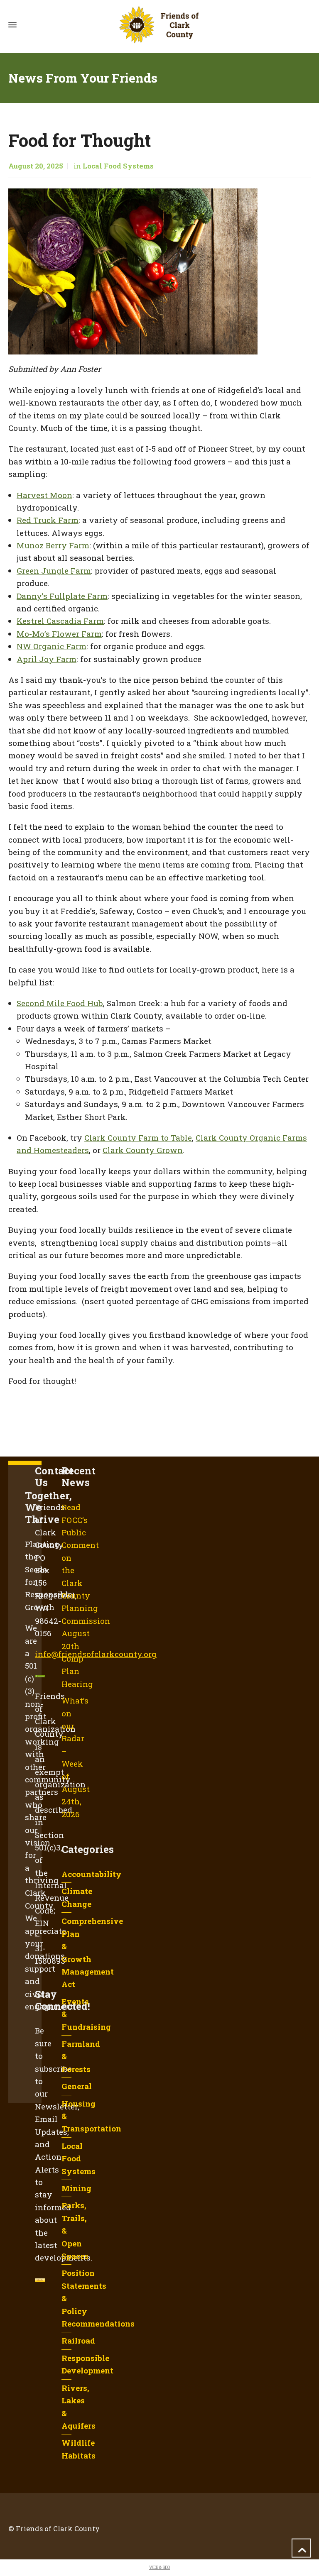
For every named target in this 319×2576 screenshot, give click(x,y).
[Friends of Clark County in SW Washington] (159, 25)
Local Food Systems (118, 166)
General (77, 2086)
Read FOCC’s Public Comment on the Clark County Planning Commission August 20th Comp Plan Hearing (86, 1595)
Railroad (78, 2340)
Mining (76, 2188)
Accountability (92, 1874)
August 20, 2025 (36, 166)
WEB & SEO (159, 2567)
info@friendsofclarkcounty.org (96, 1654)
